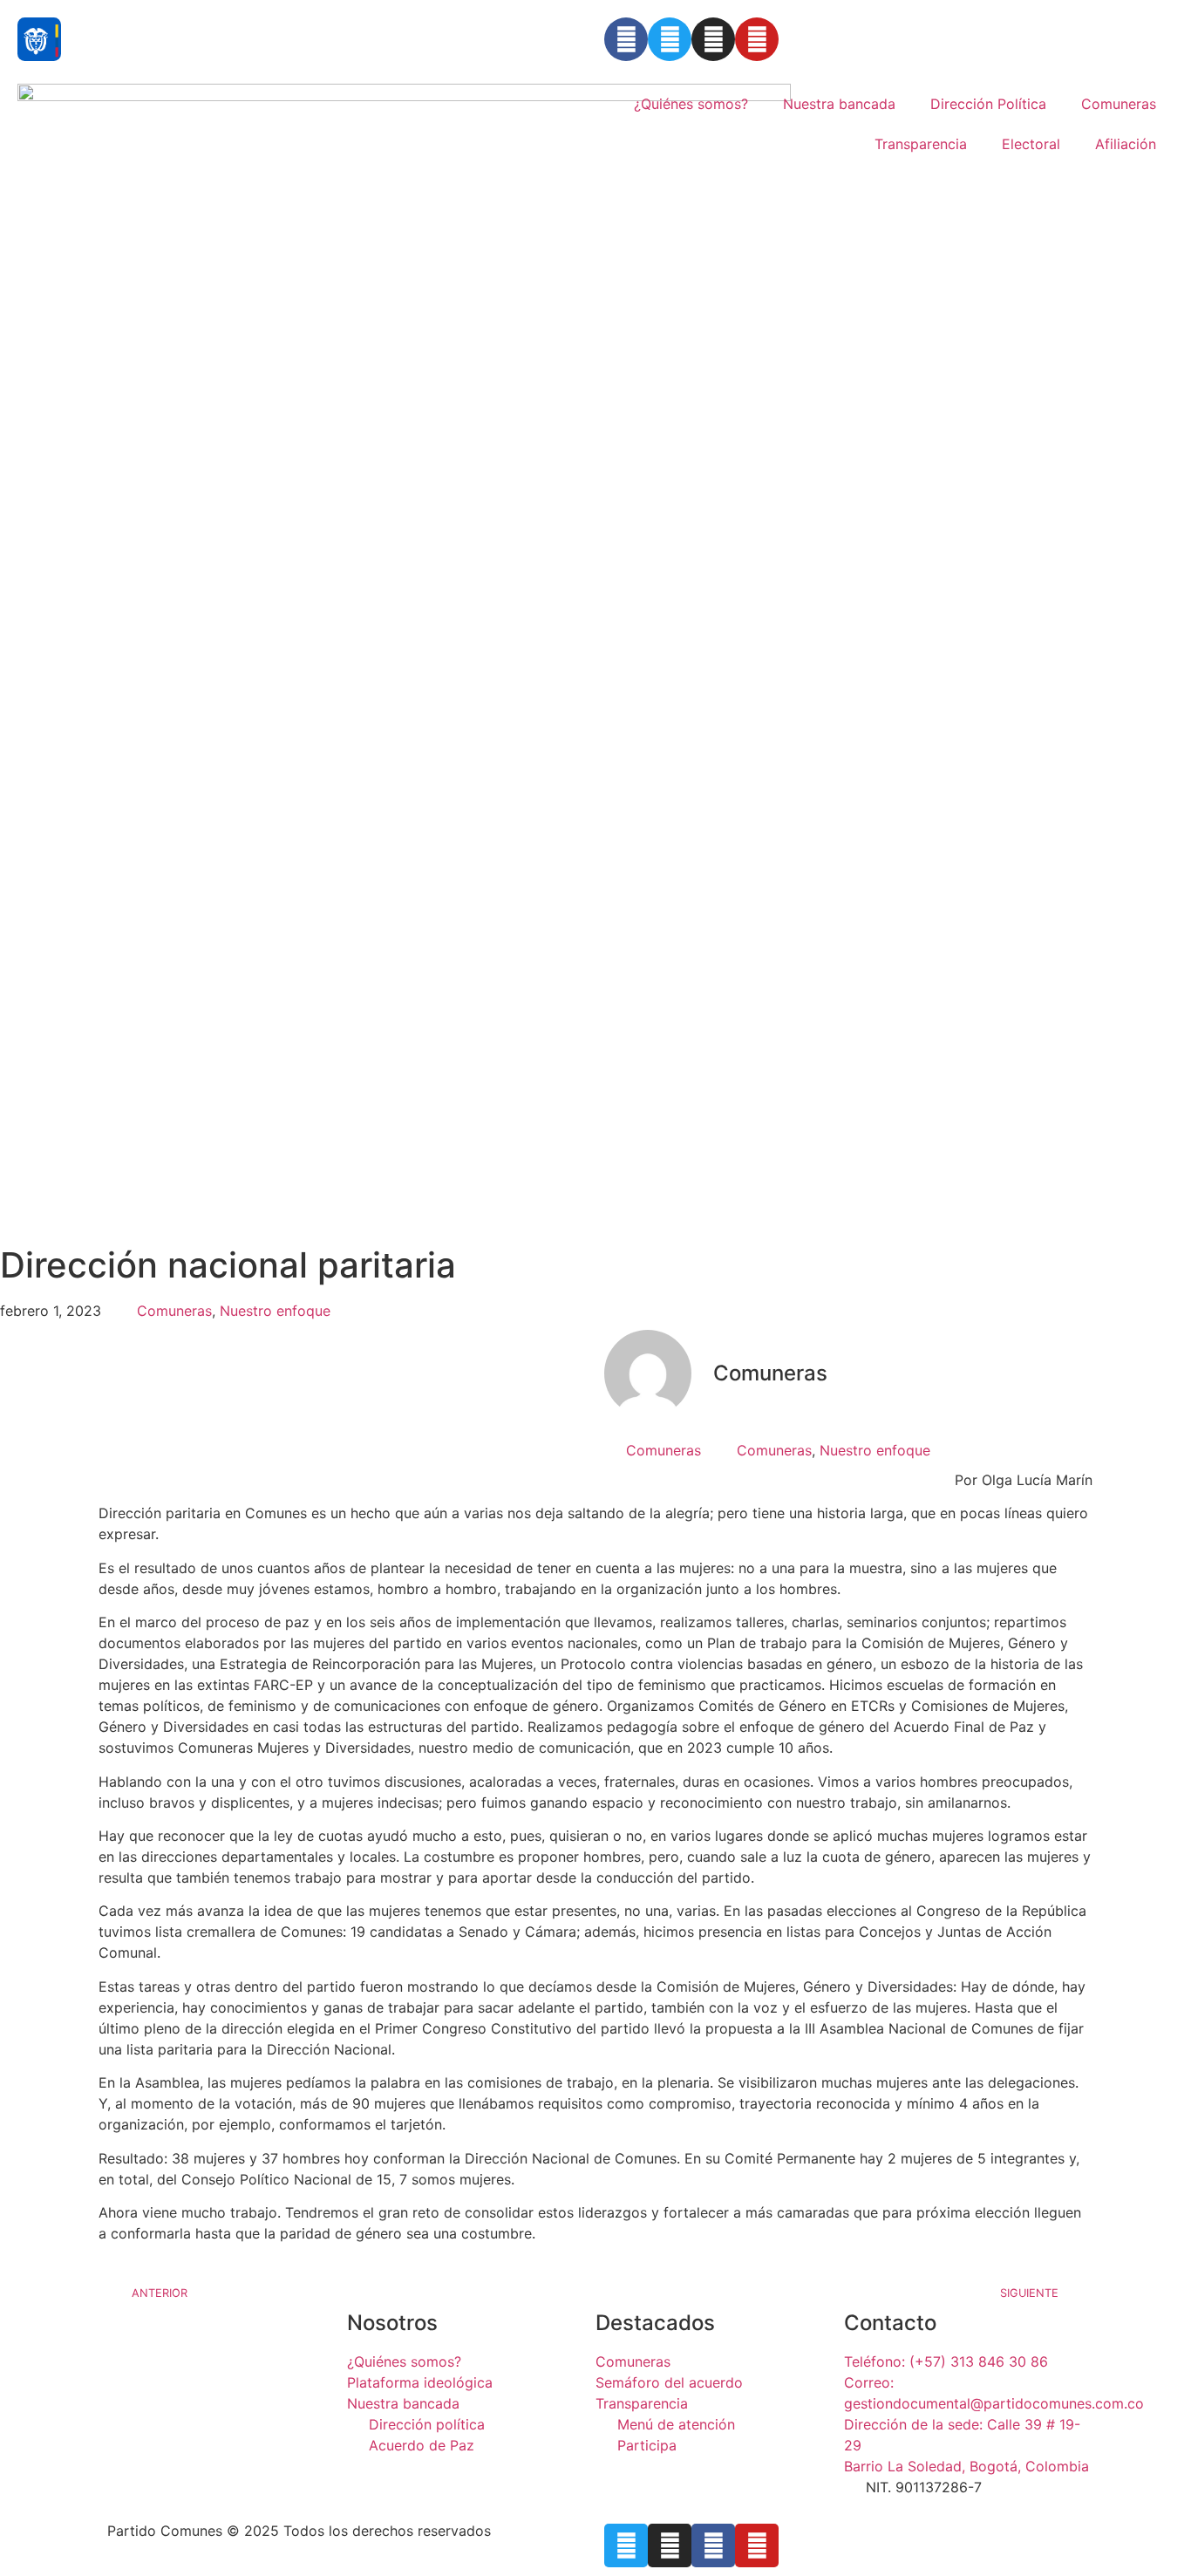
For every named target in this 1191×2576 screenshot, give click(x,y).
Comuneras (1119, 104)
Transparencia (921, 144)
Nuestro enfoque (275, 1311)
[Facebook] (626, 39)
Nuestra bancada (839, 104)
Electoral (1031, 144)
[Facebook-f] (713, 2545)
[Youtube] (757, 39)
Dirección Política (988, 104)
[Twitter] (670, 39)
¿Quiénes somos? (691, 104)
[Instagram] (713, 39)
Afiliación (1126, 144)
